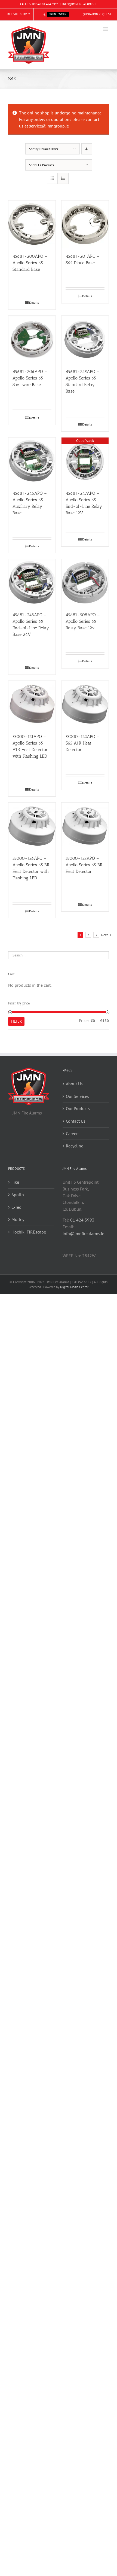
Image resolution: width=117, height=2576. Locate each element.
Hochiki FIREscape (29, 1232)
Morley (18, 1219)
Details (34, 303)
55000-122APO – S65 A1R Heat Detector (82, 743)
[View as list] (63, 178)
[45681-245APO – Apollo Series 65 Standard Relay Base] (85, 339)
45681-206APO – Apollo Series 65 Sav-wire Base (30, 378)
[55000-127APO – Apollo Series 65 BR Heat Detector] (85, 826)
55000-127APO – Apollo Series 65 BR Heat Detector (84, 865)
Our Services (77, 1096)
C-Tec (16, 1207)
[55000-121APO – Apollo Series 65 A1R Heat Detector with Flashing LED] (32, 704)
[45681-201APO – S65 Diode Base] (85, 224)
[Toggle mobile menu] (106, 29)
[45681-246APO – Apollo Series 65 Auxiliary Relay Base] (32, 461)
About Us (74, 1084)
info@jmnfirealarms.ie (83, 1234)
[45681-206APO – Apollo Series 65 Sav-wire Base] (32, 339)
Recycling (75, 1146)
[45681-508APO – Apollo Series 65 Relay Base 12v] (85, 583)
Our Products (78, 1108)
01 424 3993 (50, 4)
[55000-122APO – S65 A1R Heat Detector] (85, 704)
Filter (16, 1021)
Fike (15, 1182)
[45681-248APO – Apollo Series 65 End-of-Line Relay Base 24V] (32, 583)
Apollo (18, 1195)
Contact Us (76, 1121)
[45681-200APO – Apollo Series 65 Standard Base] (32, 224)
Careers (73, 1134)
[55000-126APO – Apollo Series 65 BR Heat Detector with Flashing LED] (32, 826)
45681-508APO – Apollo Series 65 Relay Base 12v (83, 621)
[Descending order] (87, 149)
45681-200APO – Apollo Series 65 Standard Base (30, 263)
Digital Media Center (74, 1287)
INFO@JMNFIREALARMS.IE (80, 4)
